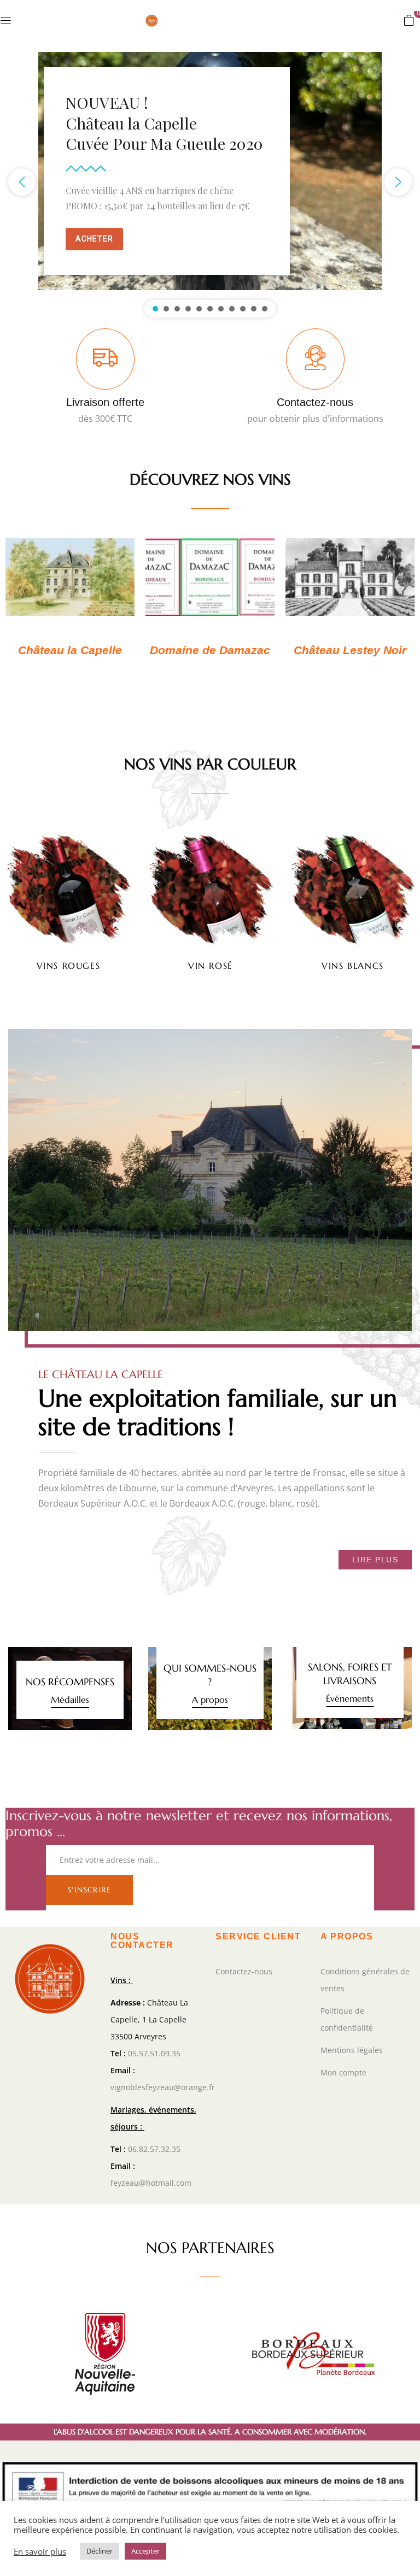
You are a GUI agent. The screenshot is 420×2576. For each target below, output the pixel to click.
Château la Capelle (70, 650)
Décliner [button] (100, 2551)
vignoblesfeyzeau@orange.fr (163, 2087)
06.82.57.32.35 (154, 2149)
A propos (210, 1699)
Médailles (70, 1699)
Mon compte (343, 2072)
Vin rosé (211, 966)
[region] (210, 182)
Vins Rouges (69, 966)
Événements (350, 1698)
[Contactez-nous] (315, 359)
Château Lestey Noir (350, 650)
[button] (409, 20)
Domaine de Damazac (210, 650)
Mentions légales (352, 2050)
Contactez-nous (315, 402)
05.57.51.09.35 (154, 2053)
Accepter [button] (145, 2551)
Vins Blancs (353, 966)
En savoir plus (40, 2551)
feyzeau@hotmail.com (151, 2183)
